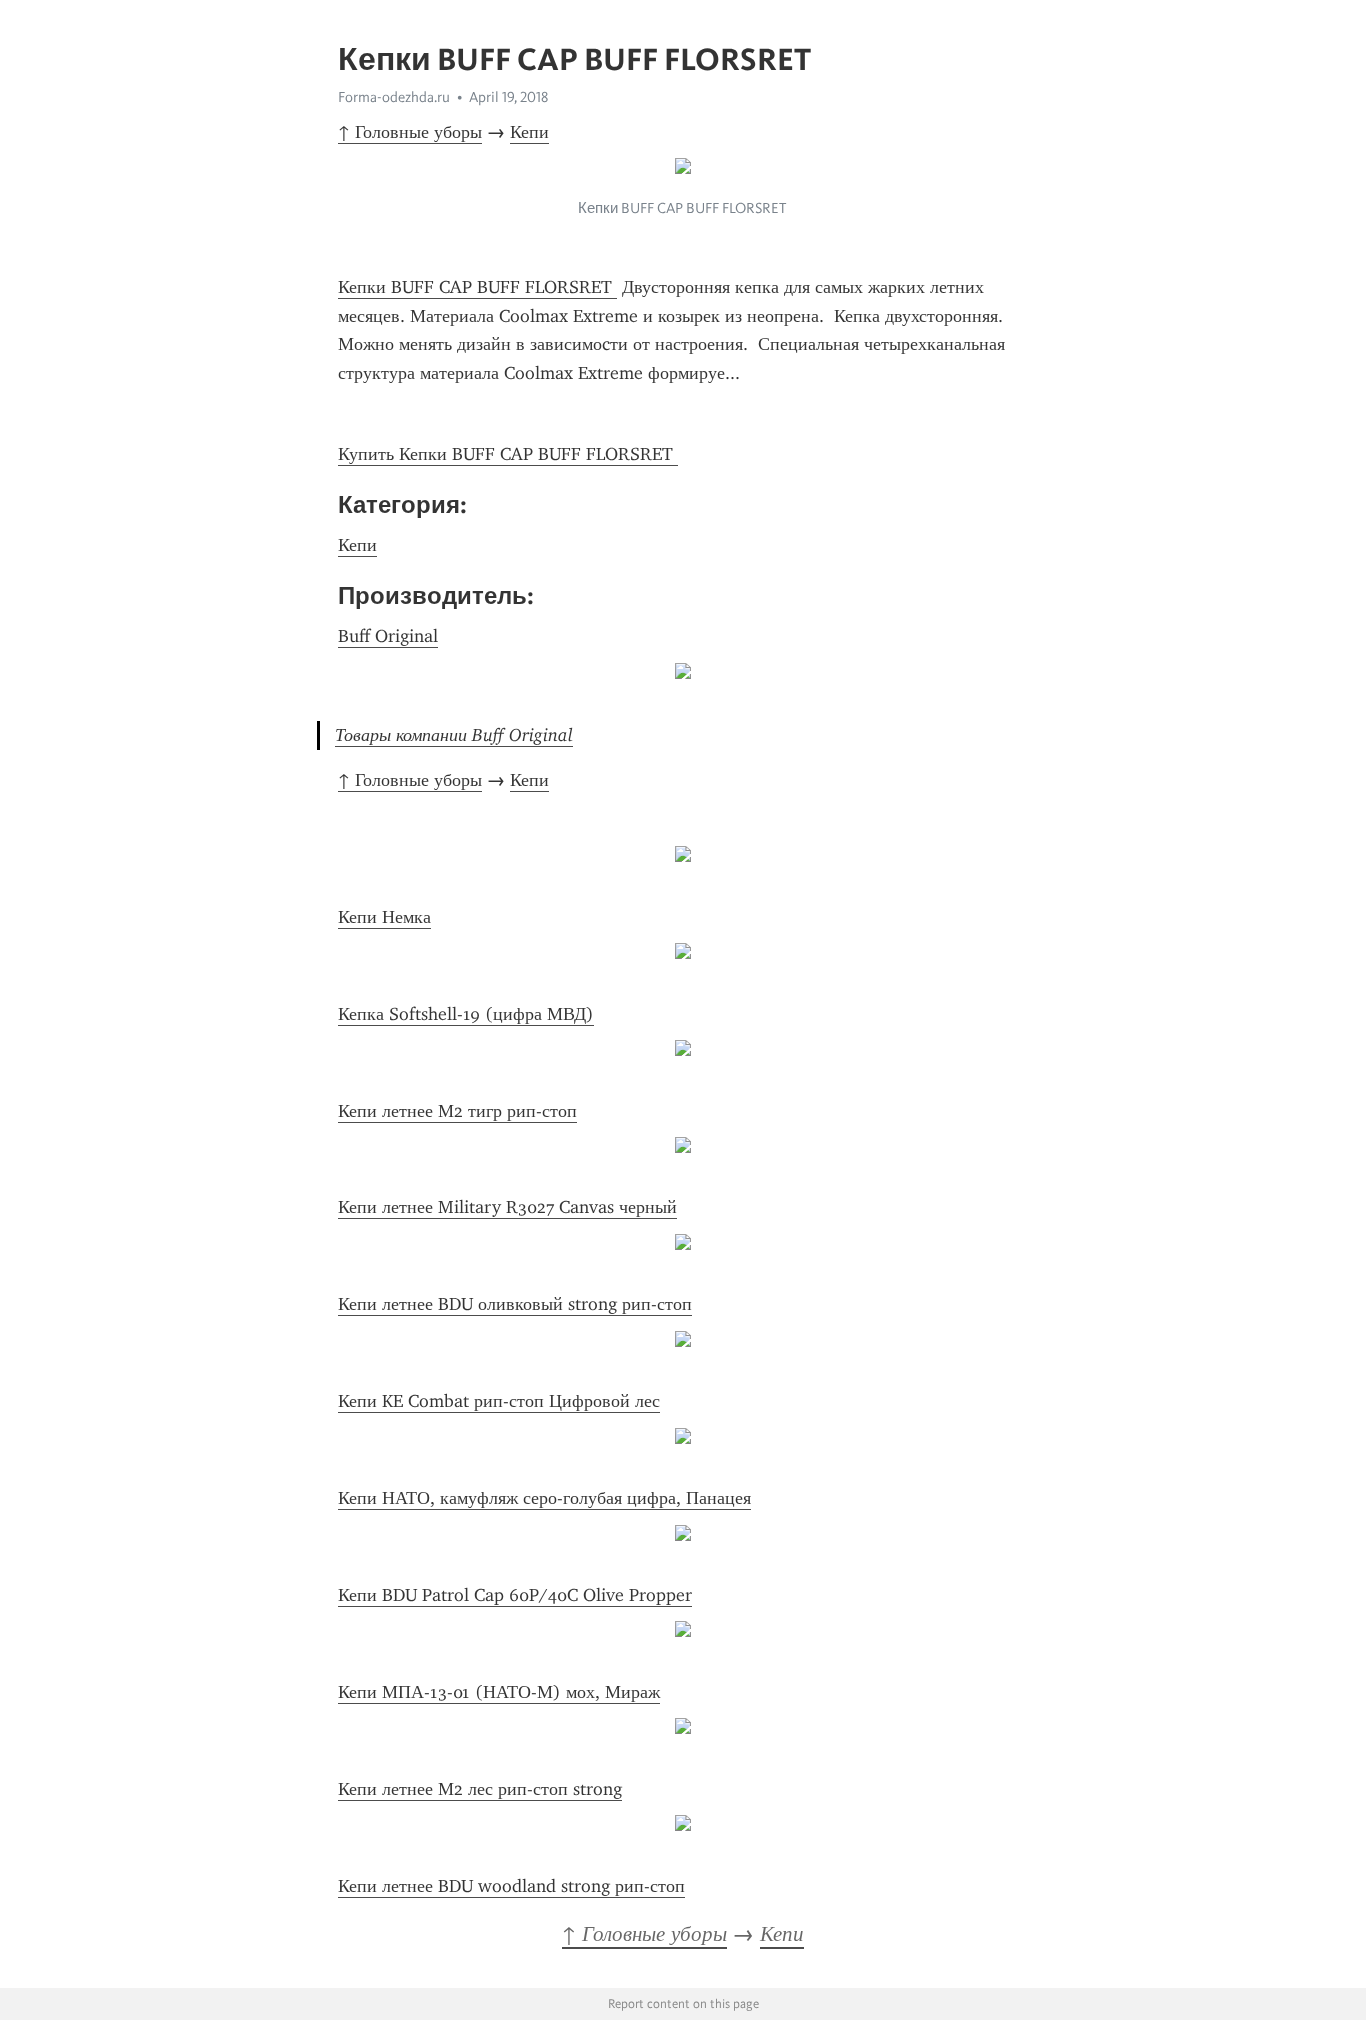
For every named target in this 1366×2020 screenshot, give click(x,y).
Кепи (529, 132)
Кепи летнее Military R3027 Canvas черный (507, 1207)
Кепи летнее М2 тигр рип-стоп (457, 1111)
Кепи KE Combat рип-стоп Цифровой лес (499, 1401)
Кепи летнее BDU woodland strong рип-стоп (511, 1886)
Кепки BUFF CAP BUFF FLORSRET (477, 287)
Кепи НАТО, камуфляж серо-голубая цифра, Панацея (544, 1498)
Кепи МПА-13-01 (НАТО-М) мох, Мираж (499, 1692)
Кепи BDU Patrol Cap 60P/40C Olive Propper (515, 1595)
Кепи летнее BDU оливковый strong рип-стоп (515, 1304)
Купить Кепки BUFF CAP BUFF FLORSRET (508, 454)
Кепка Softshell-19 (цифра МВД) (466, 1014)
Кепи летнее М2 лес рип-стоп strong (480, 1789)
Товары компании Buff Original (454, 735)
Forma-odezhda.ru (394, 97)
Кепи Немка (384, 917)
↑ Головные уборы (410, 132)
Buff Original (388, 636)
